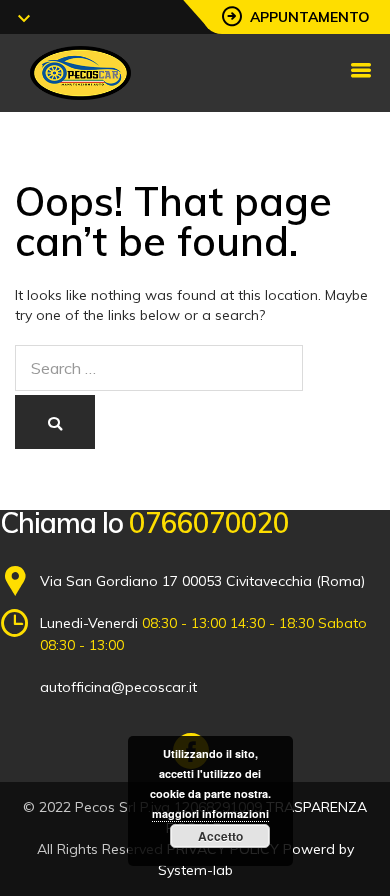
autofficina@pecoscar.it (118, 687)
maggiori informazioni (210, 813)
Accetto (220, 836)
